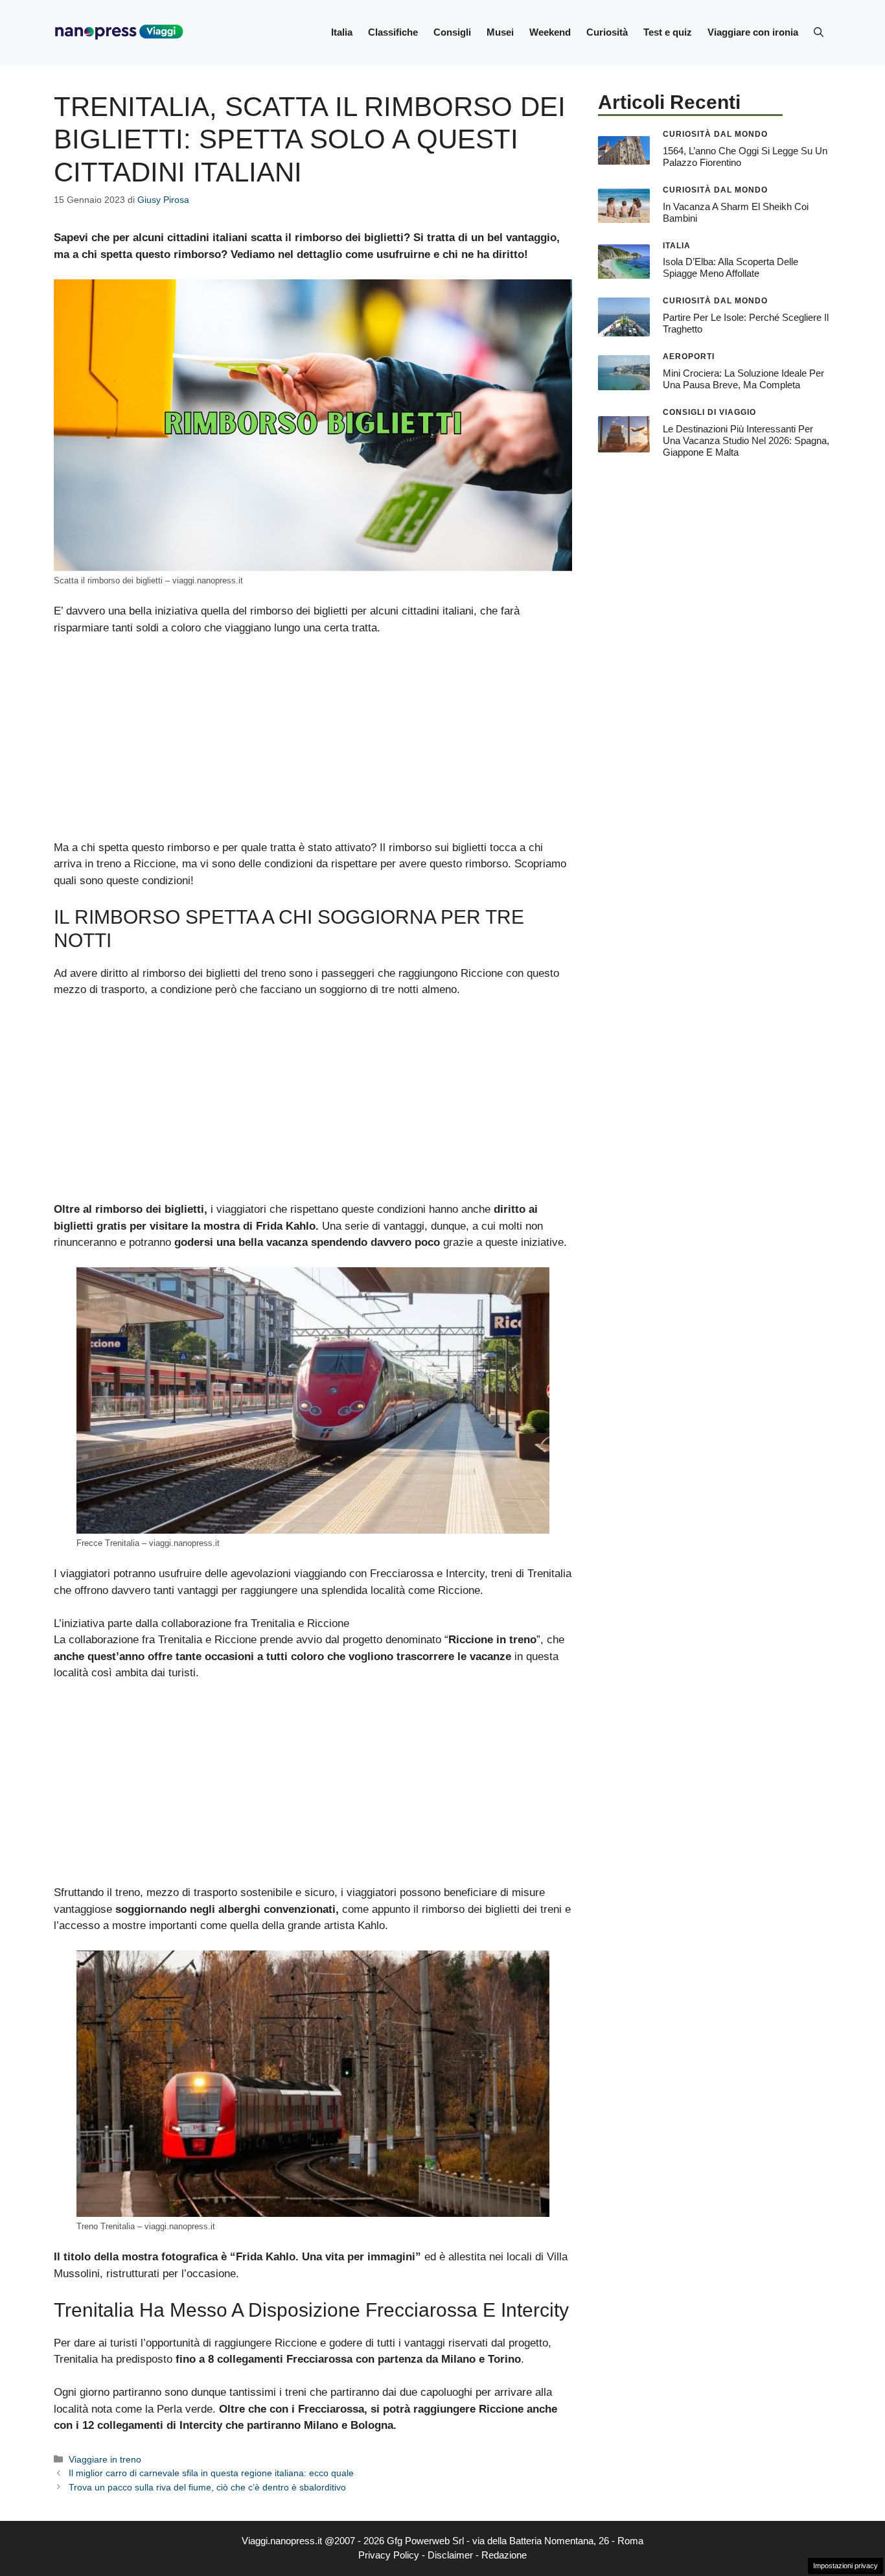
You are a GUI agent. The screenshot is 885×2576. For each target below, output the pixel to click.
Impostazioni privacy (845, 2566)
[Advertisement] (313, 744)
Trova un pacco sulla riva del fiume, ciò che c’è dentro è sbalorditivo (207, 2487)
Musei (500, 32)
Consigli (452, 32)
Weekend (550, 32)
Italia (342, 32)
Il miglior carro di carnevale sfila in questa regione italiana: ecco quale (211, 2473)
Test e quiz (668, 32)
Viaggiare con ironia (753, 32)
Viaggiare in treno (105, 2459)
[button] (819, 32)
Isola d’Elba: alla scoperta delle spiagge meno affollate (730, 267)
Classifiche (393, 32)
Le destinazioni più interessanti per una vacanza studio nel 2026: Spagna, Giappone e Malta (746, 440)
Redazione (504, 2555)
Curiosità (607, 32)
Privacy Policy (389, 2555)
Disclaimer (450, 2555)
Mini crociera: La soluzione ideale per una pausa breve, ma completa (743, 379)
